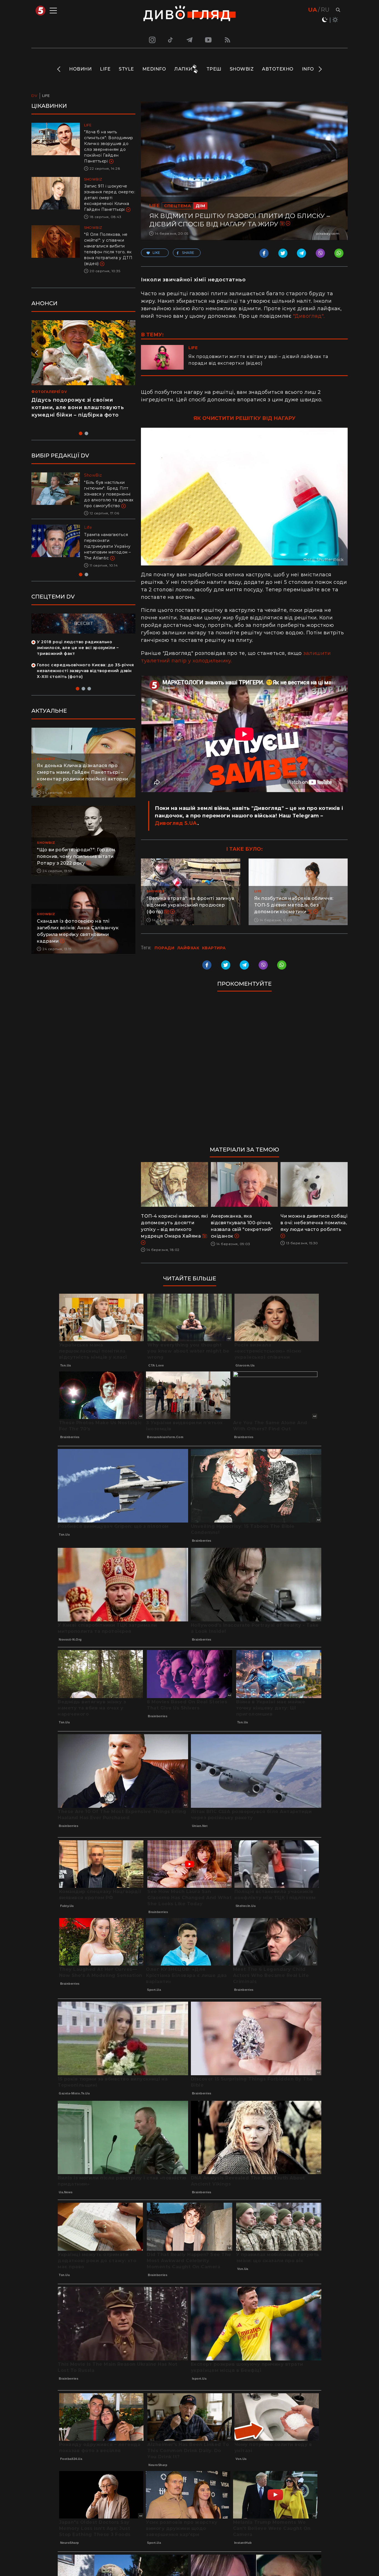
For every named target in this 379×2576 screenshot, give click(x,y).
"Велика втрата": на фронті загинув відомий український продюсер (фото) (190, 905)
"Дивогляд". (309, 316)
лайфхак (188, 948)
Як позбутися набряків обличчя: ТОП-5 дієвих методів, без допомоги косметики (294, 905)
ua (313, 10)
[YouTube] (209, 40)
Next (320, 69)
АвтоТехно (278, 69)
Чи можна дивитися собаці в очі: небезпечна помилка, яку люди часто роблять (314, 1223)
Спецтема (177, 206)
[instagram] (151, 40)
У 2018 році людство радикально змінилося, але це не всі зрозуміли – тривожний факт (78, 659)
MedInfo (154, 69)
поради (164, 948)
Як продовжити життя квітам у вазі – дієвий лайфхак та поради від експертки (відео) (258, 360)
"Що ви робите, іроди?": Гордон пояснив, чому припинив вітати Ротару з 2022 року (76, 868)
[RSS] (228, 40)
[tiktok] (171, 40)
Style (126, 69)
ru (325, 10)
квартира (214, 948)
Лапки (183, 69)
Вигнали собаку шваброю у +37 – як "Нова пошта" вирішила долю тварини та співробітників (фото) (109, 552)
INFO (308, 69)
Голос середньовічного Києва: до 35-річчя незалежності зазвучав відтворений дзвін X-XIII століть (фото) (85, 682)
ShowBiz (242, 69)
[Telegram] (189, 40)
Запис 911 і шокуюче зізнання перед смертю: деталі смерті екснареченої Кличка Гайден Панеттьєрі (110, 198)
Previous (59, 69)
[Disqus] (244, 1072)
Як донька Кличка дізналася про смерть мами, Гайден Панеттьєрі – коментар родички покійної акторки (83, 784)
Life (105, 69)
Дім (200, 206)
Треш (214, 69)
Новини (80, 69)
